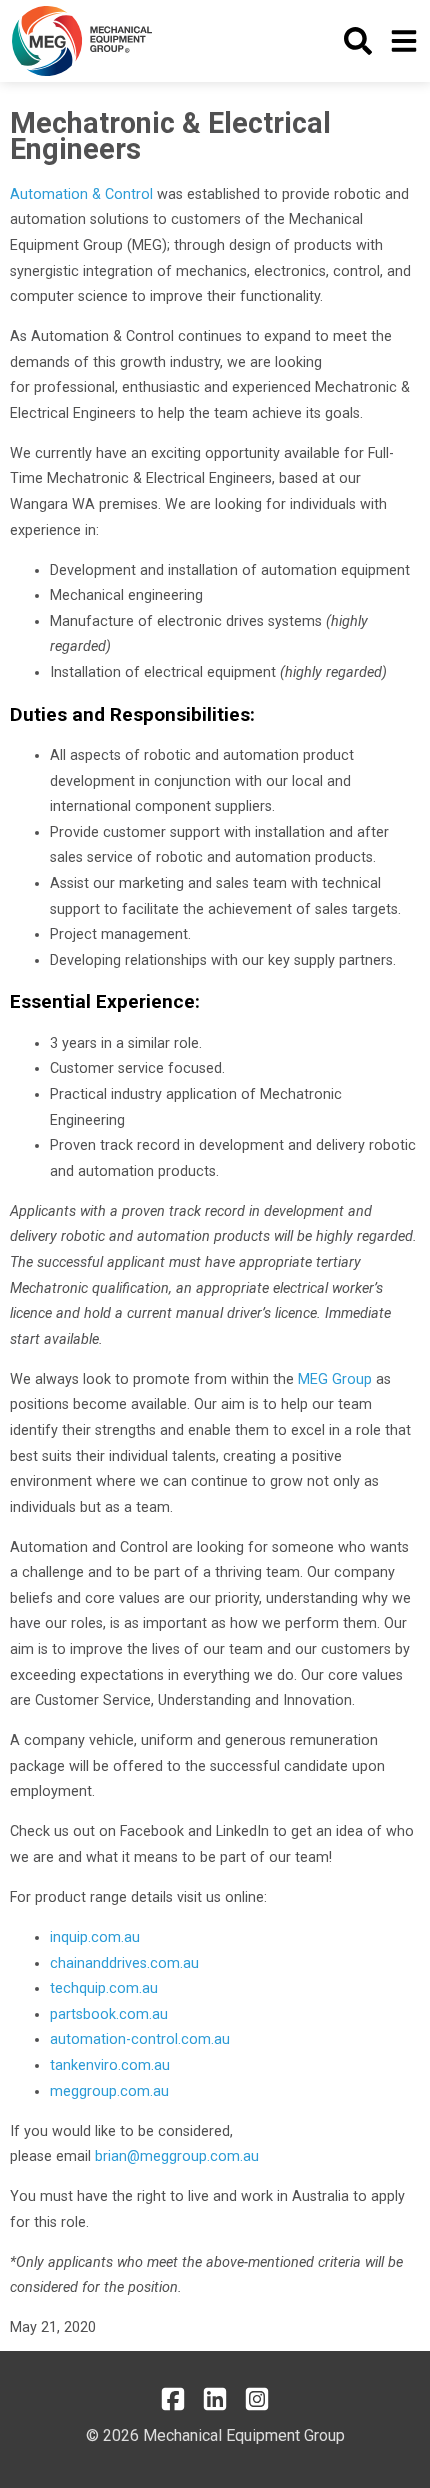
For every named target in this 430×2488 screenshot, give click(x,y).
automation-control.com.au (140, 2039)
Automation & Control (81, 194)
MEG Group (335, 1379)
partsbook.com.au (109, 2014)
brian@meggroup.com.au (177, 2156)
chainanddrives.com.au (124, 1963)
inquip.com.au (95, 1937)
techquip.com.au (104, 1988)
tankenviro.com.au (110, 2065)
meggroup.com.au (109, 2091)
